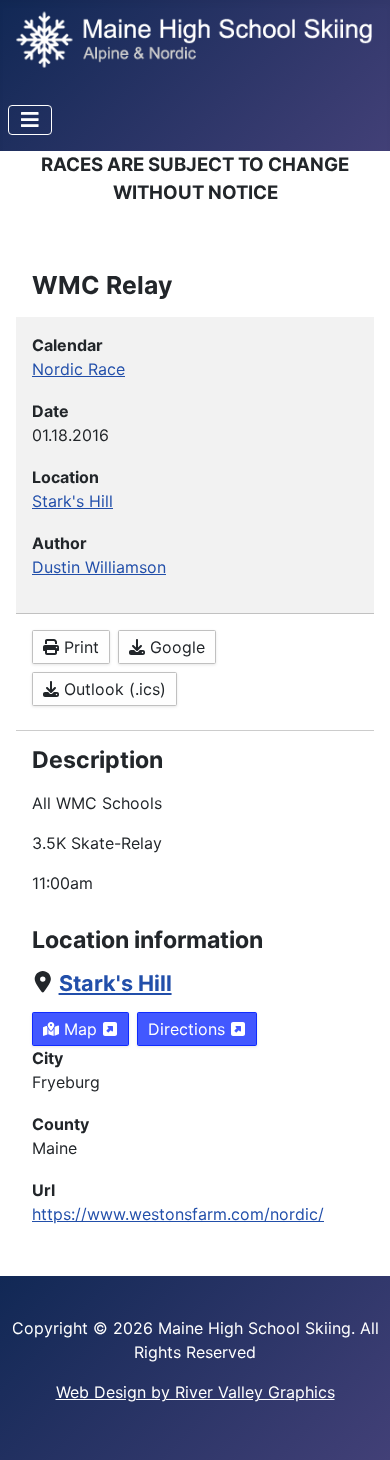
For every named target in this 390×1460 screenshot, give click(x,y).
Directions (189, 1029)
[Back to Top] (355, 1423)
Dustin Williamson (99, 567)
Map (80, 1029)
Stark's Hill (115, 983)
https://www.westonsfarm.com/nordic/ (178, 1214)
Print (79, 647)
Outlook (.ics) (112, 689)
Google (175, 647)
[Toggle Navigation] (30, 120)
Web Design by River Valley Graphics (195, 1392)
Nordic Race (78, 369)
